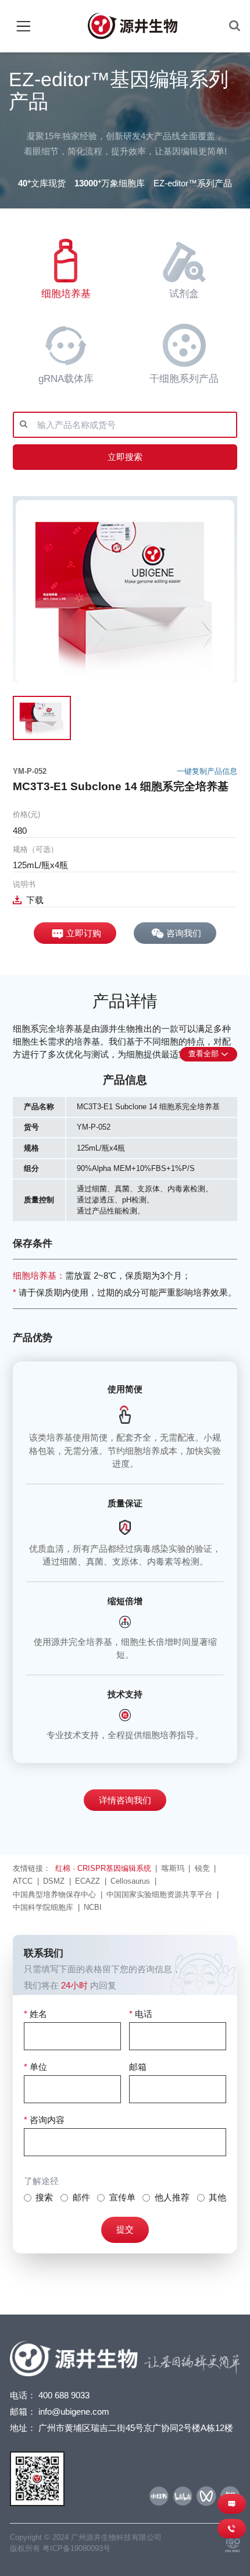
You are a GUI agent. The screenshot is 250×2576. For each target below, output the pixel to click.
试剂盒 (184, 294)
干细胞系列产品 (184, 379)
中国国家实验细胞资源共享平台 (159, 1894)
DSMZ (54, 1881)
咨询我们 (184, 933)
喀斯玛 (173, 1868)
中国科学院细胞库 (43, 1907)
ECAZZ (87, 1881)
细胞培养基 (66, 294)
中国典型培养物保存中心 (54, 1894)
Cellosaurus (130, 1881)
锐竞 (202, 1868)
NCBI (93, 1907)
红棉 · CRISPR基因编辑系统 (103, 1868)
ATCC (23, 1881)
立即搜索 (125, 457)
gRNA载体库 (66, 379)
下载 (35, 900)
